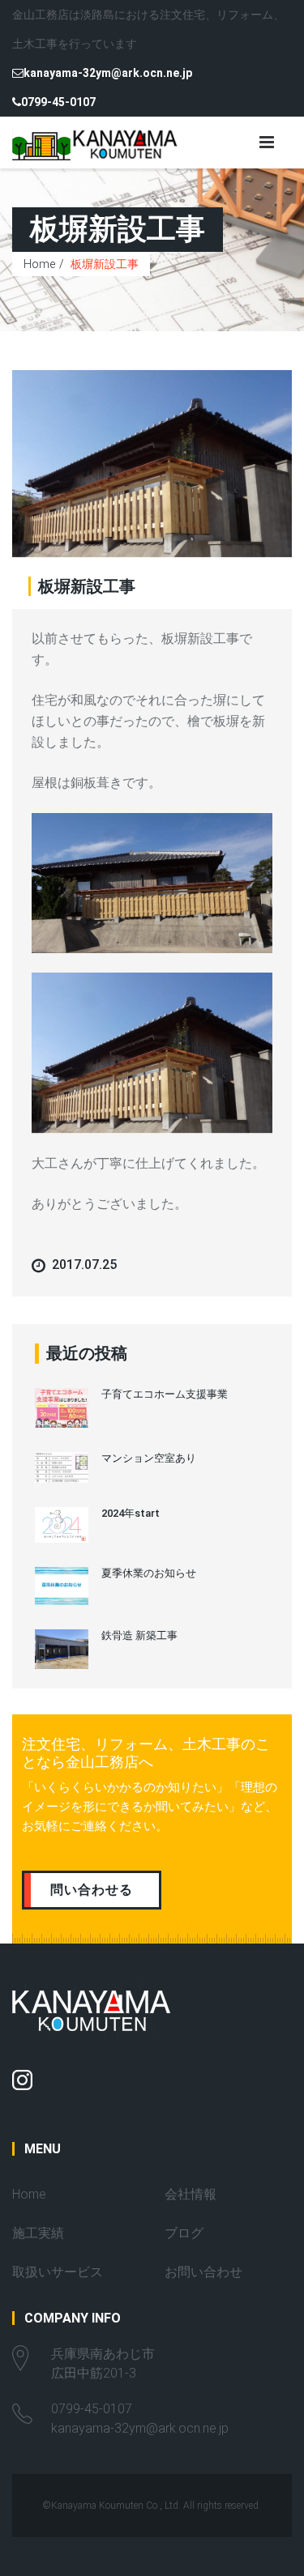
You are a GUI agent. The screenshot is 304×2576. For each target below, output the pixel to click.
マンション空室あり (149, 1458)
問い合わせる (92, 1890)
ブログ (184, 2233)
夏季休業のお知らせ (149, 1573)
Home (39, 264)
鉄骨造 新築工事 (139, 1635)
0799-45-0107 (58, 102)
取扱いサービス (58, 2272)
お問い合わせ (203, 2272)
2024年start (131, 1513)
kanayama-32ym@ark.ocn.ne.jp (108, 73)
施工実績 (38, 2233)
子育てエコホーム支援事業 (165, 1394)
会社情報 (191, 2194)
